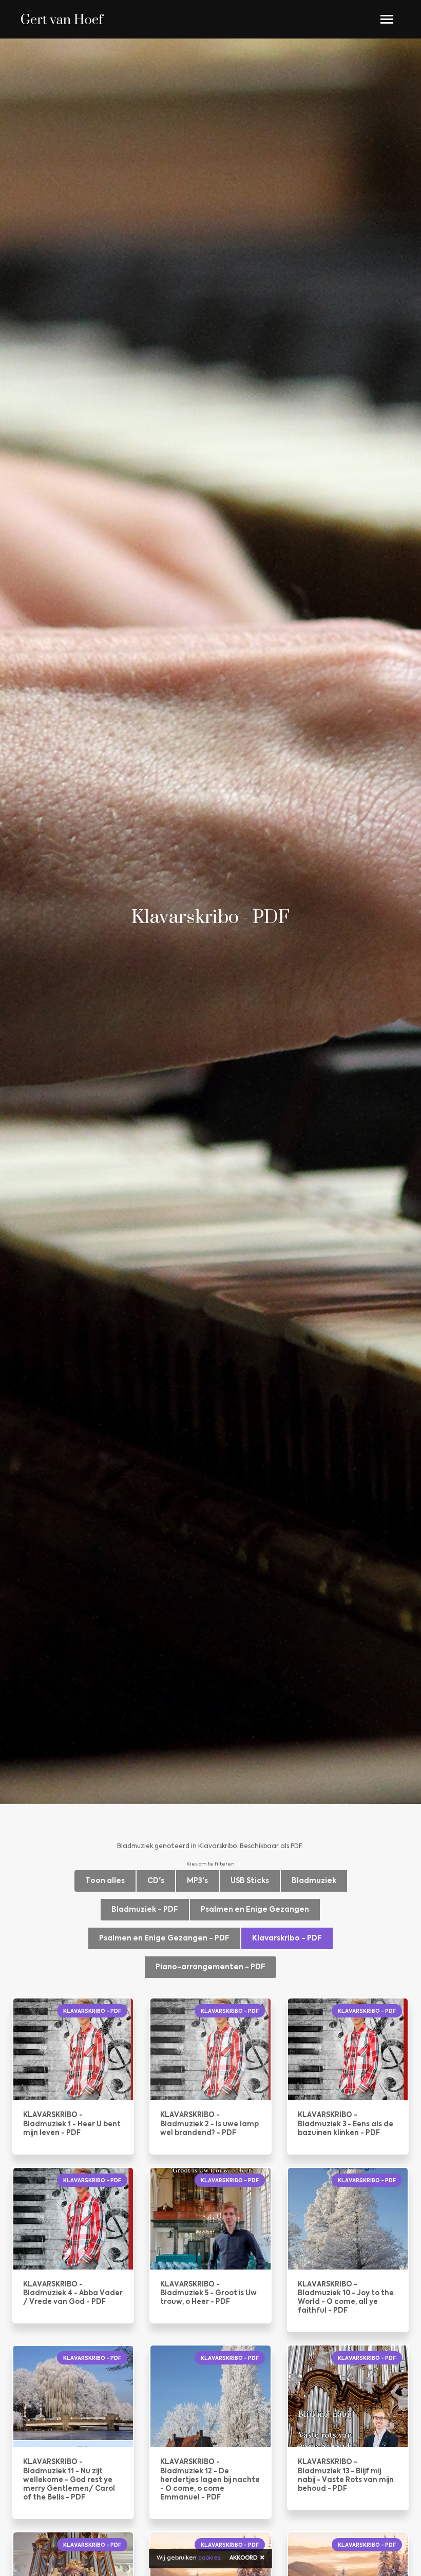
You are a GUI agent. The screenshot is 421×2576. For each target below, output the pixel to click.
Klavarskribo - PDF (287, 1938)
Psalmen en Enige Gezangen (255, 1910)
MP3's (197, 1881)
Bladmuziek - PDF (145, 1910)
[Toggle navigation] (387, 19)
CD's (156, 1881)
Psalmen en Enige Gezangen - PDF (164, 1938)
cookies (209, 2558)
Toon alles (105, 1881)
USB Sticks (250, 1881)
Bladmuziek (314, 1881)
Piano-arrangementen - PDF (210, 1967)
